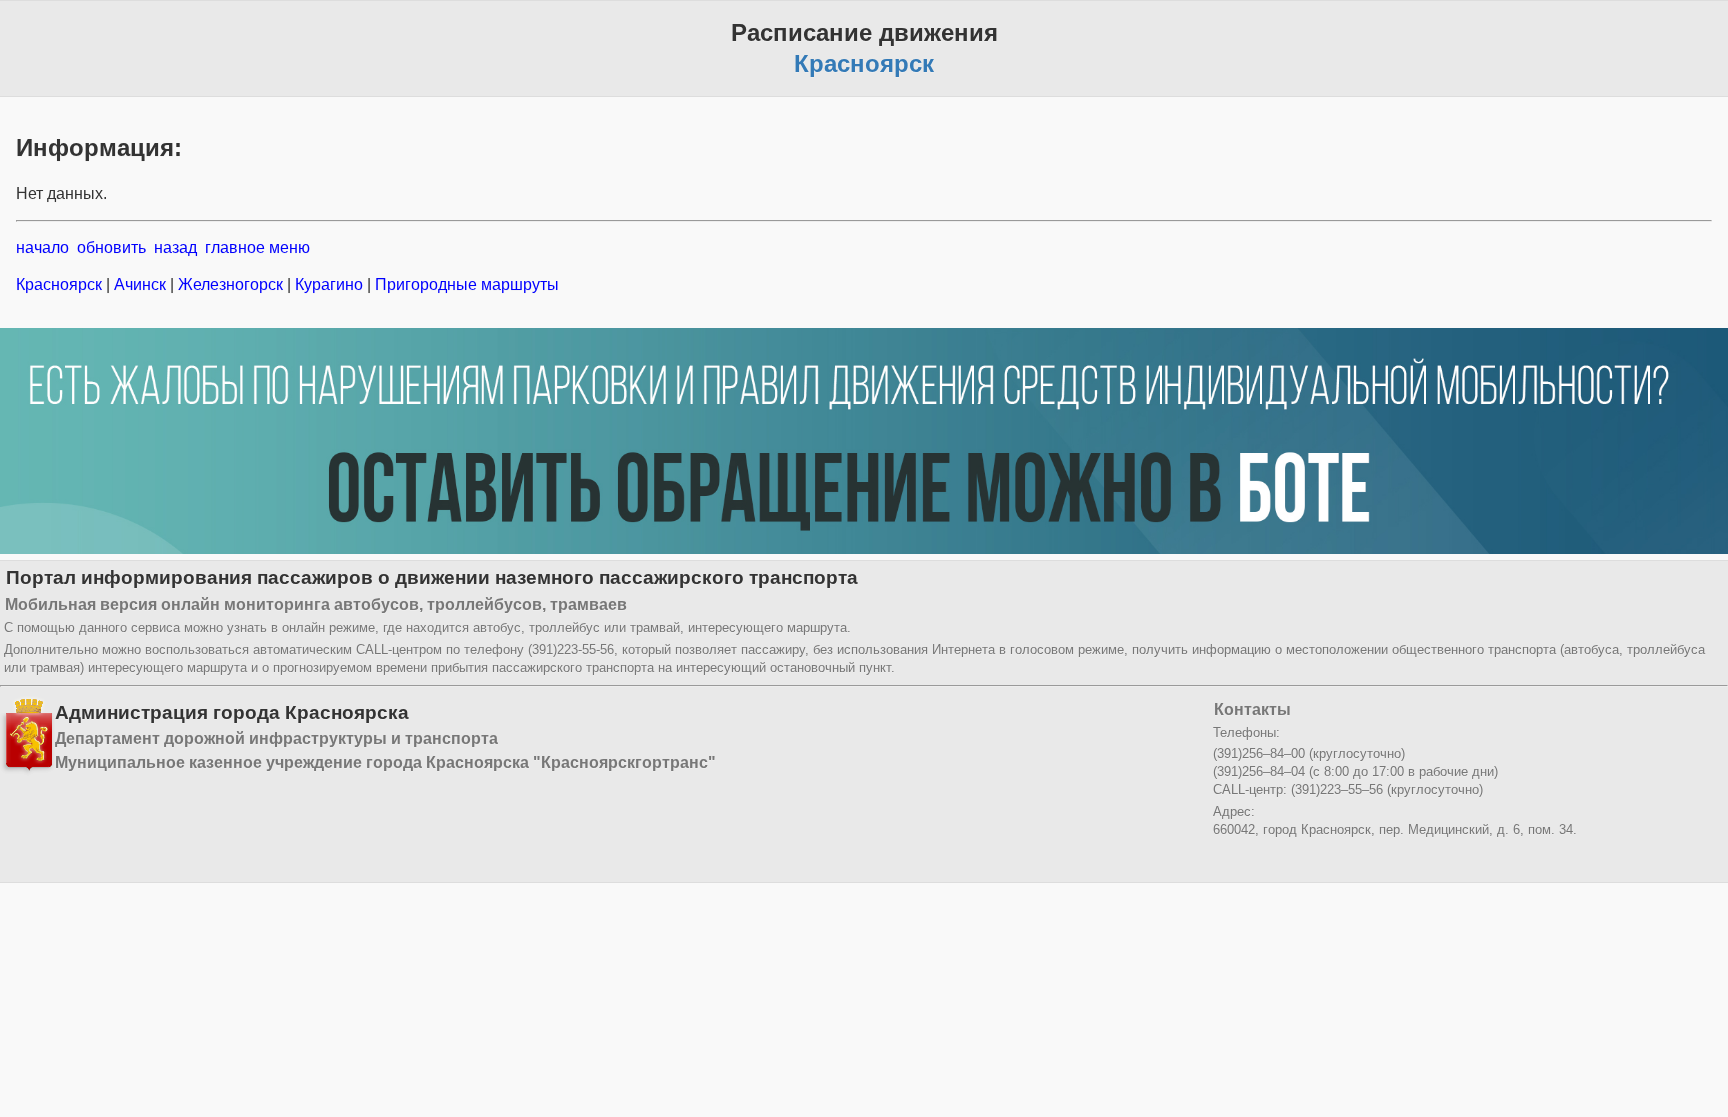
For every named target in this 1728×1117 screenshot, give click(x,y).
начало (42, 247)
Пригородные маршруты (465, 284)
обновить (111, 247)
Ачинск (140, 284)
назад (175, 247)
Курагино (329, 284)
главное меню (257, 247)
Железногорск (230, 284)
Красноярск (61, 284)
